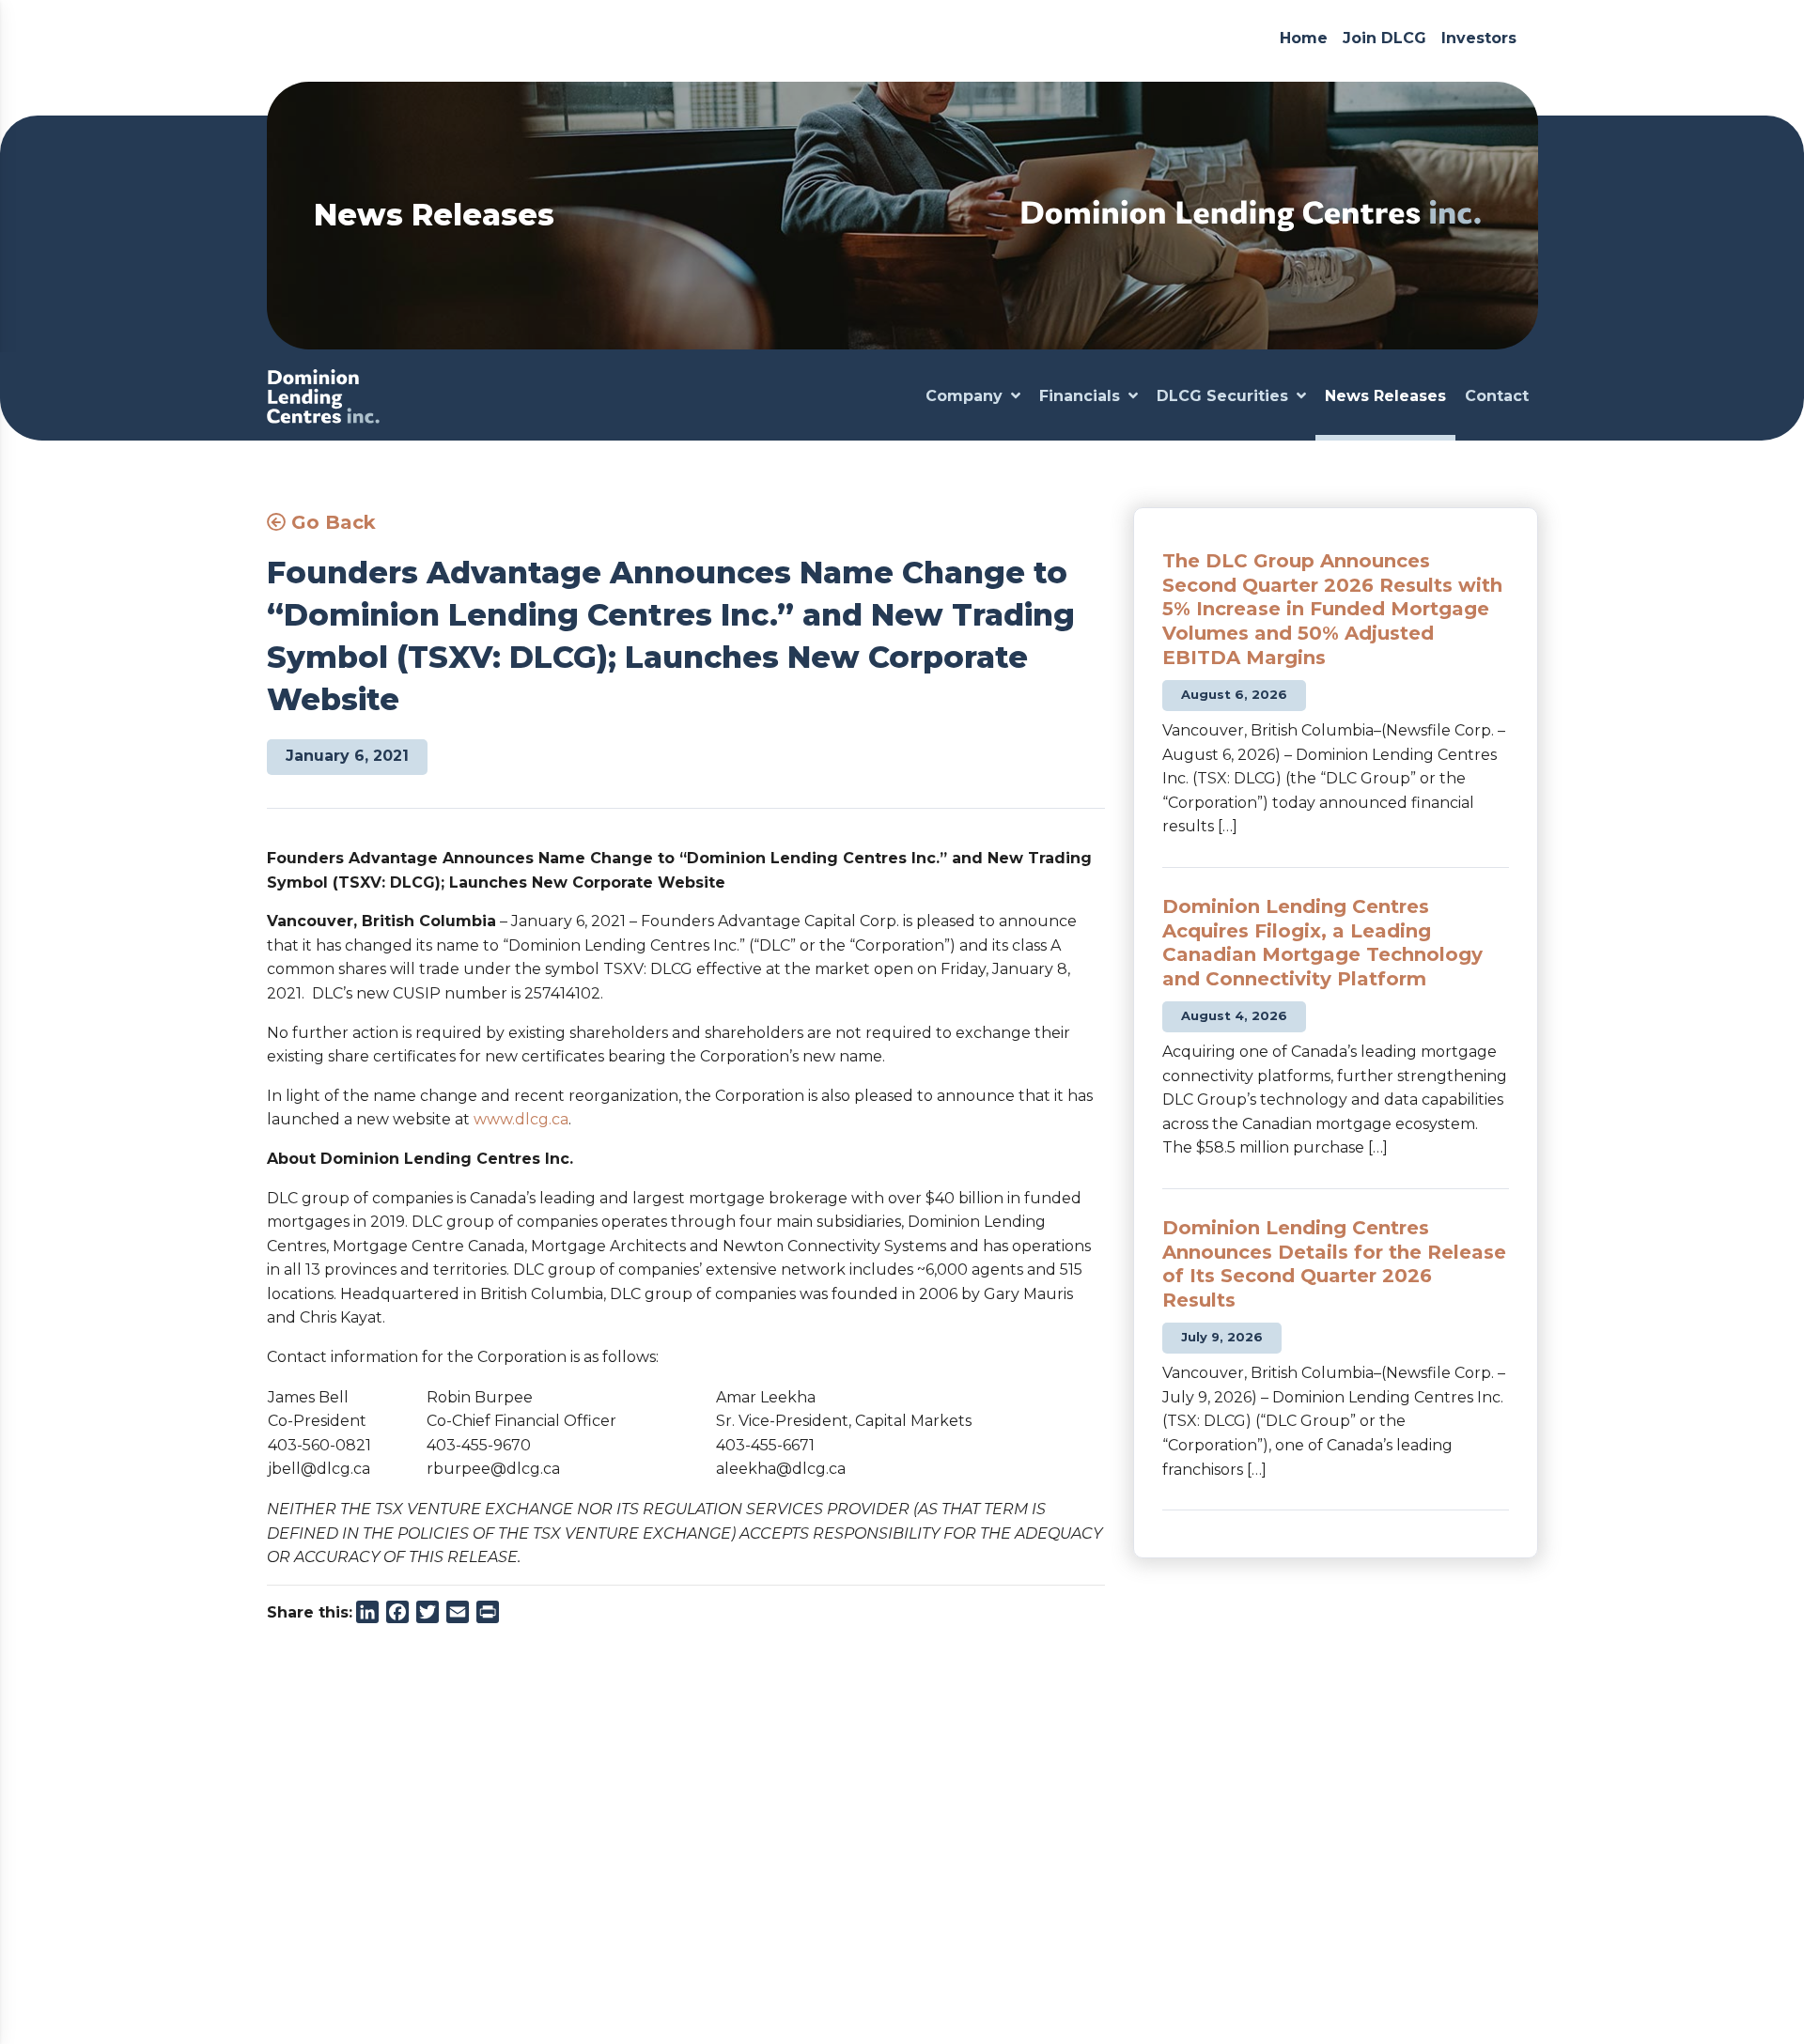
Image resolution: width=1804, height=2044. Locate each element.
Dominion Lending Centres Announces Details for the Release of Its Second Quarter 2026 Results (1334, 1264)
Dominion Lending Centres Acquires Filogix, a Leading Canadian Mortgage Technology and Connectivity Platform (1322, 943)
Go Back (331, 522)
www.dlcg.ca (521, 1119)
